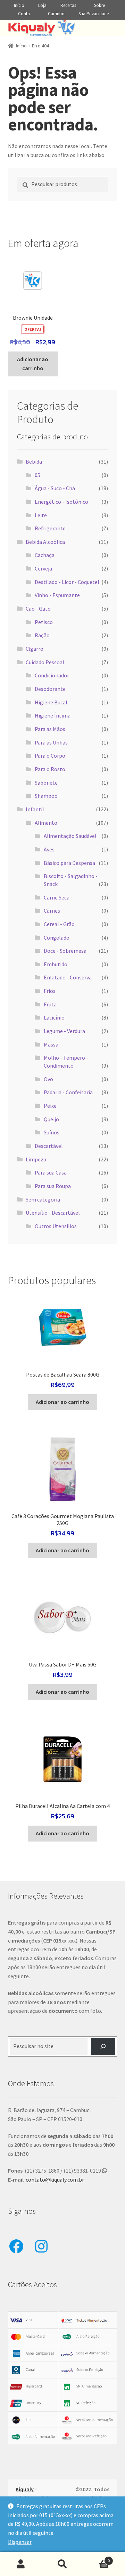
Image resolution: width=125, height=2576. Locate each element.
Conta (24, 14)
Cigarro (35, 649)
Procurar (62, 2564)
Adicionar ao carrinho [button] (33, 364)
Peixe (50, 1106)
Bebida (34, 462)
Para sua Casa (51, 1172)
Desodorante (50, 689)
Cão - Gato (38, 609)
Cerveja (43, 568)
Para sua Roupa (53, 1186)
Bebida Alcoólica (45, 542)
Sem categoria (43, 1199)
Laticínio (54, 1017)
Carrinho (56, 14)
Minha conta (21, 2564)
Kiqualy (25, 2489)
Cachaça (45, 555)
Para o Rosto (50, 769)
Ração (42, 635)
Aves (49, 849)
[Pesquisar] (103, 2047)
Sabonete (46, 783)
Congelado (57, 938)
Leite (41, 515)
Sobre (99, 5)
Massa (51, 1044)
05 (37, 475)
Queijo (51, 1119)
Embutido (56, 964)
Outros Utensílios (56, 1226)
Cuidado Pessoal (45, 662)
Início (19, 5)
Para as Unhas (51, 742)
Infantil (35, 809)
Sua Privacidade (94, 14)
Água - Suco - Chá (55, 488)
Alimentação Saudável (70, 836)
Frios (50, 991)
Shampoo (46, 796)
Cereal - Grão (59, 924)
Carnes (52, 911)
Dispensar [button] (20, 2542)
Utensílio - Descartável (53, 1213)
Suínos (52, 1132)
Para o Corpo (50, 756)
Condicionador (52, 675)
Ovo (48, 1079)
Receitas (68, 5)
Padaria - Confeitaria (68, 1092)
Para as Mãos (50, 729)
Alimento (46, 823)
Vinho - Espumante (57, 595)
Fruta (50, 1004)
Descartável (49, 1146)
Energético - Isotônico (61, 502)
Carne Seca (57, 897)
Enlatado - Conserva (68, 977)
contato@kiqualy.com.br (55, 2180)
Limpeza (36, 1159)
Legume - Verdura (64, 1031)
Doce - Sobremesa (65, 951)
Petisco (44, 622)
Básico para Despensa (69, 863)
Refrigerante (50, 528)
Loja (42, 5)
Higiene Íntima (53, 715)
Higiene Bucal (51, 702)
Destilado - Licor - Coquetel (67, 582)
